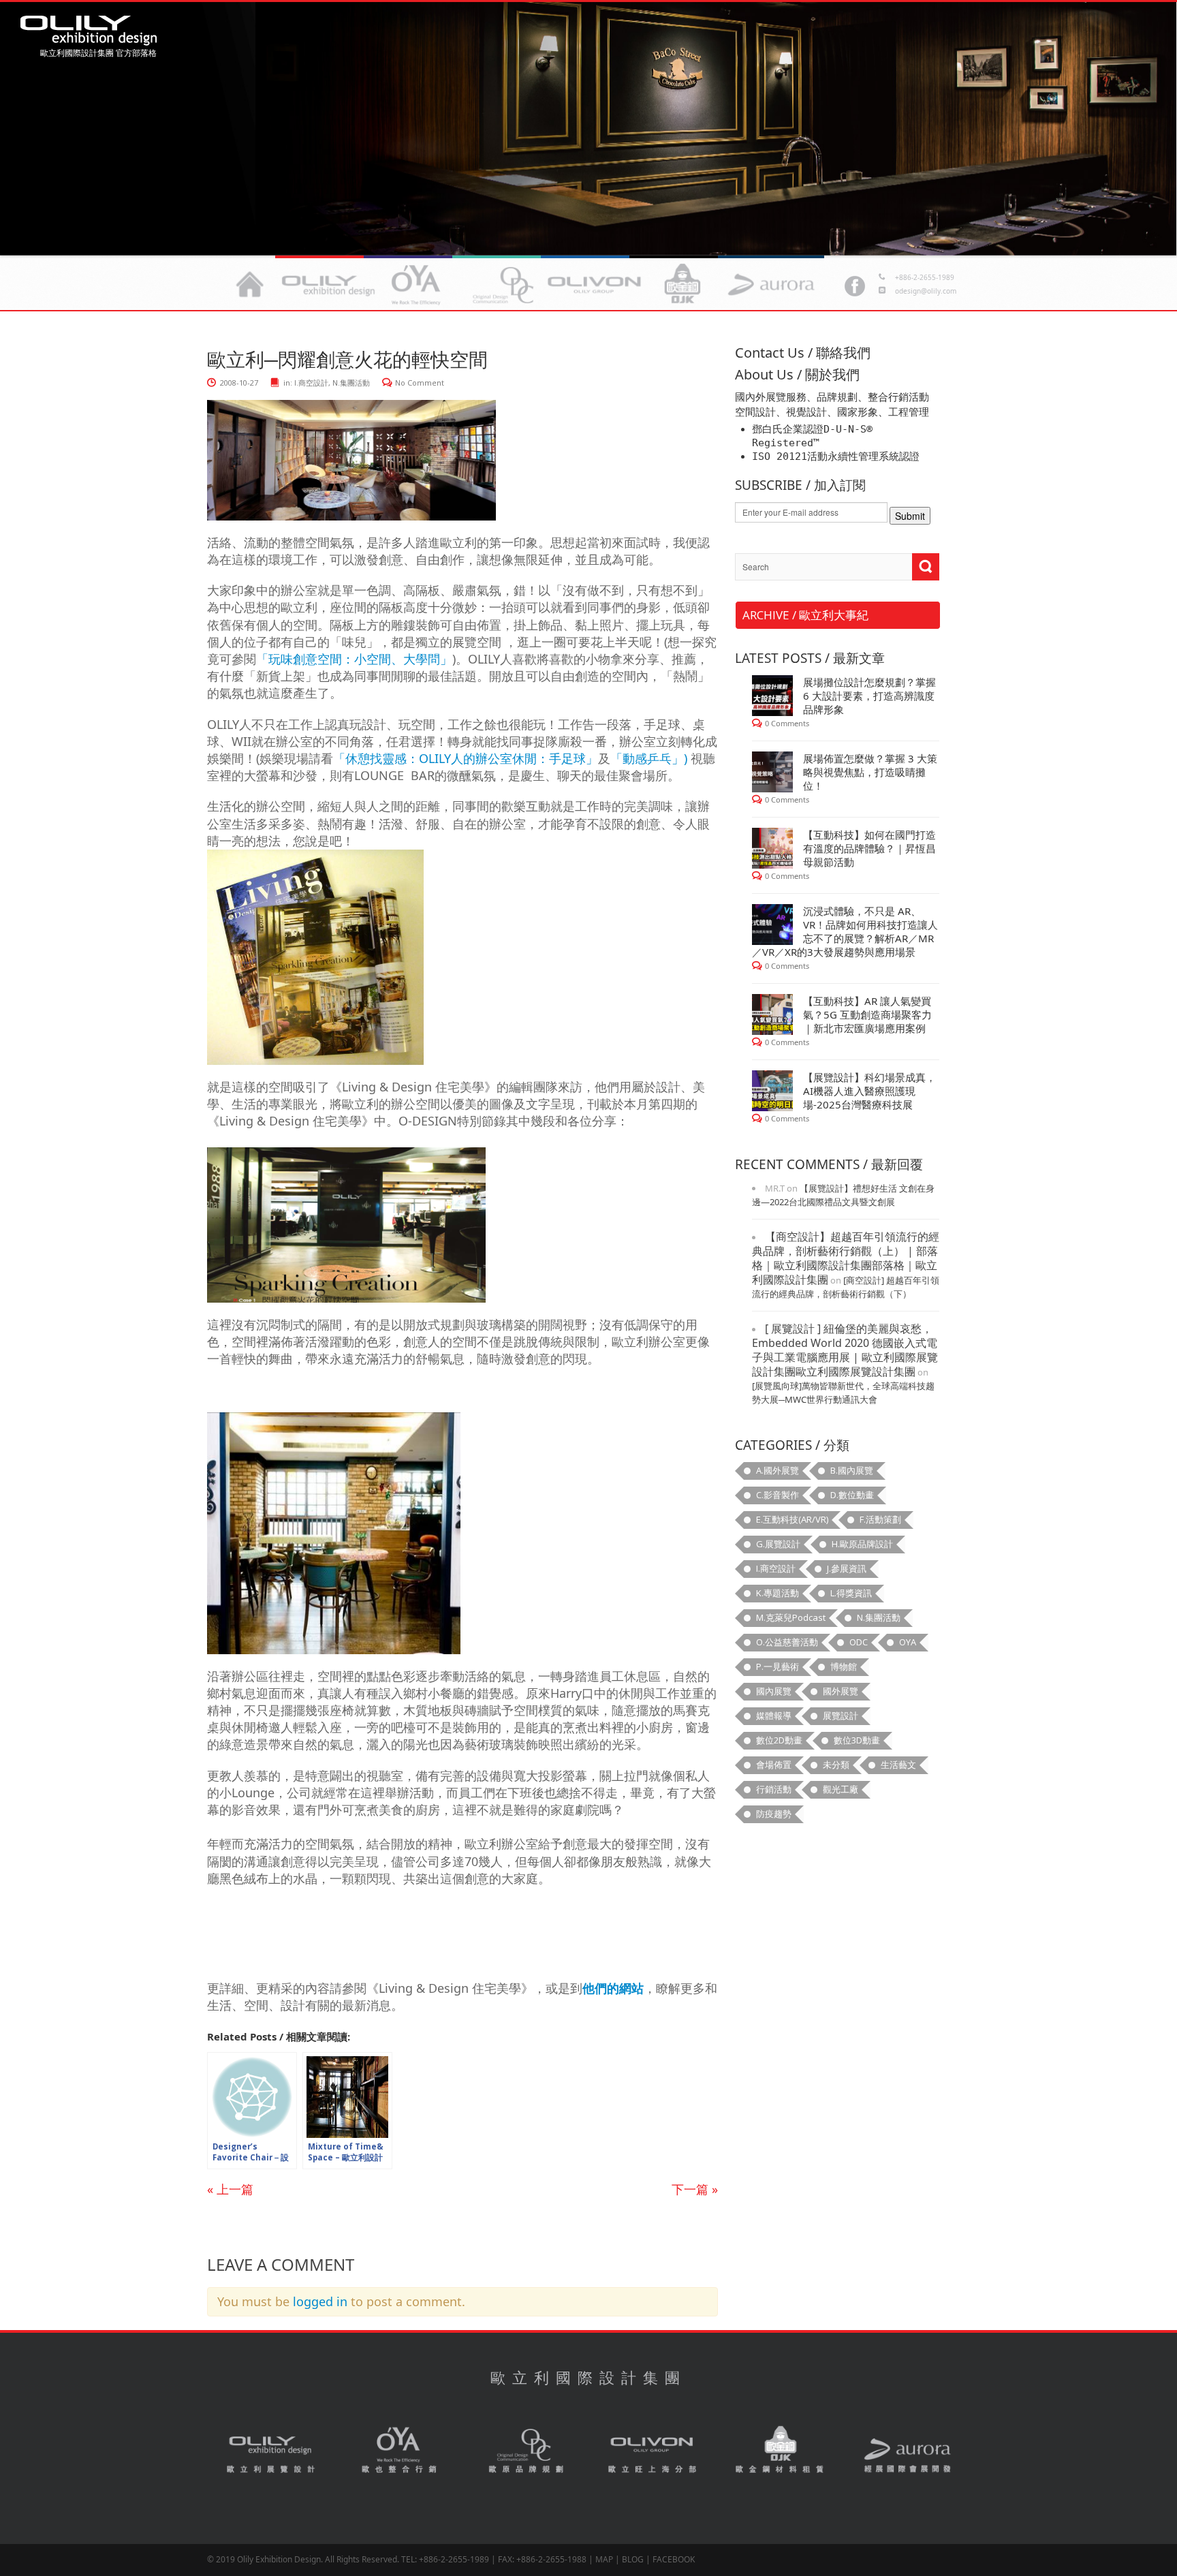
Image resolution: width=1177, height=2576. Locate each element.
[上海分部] (594, 284)
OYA (399, 2451)
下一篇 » (695, 2189)
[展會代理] (771, 284)
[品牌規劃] (505, 284)
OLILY (250, 284)
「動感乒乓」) (649, 758)
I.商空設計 (311, 383)
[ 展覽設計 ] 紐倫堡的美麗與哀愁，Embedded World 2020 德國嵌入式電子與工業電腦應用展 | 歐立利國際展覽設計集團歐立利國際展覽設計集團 (845, 1350)
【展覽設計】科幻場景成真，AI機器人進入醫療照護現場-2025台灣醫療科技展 (869, 1091)
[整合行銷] (417, 284)
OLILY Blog (89, 31)
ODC (526, 2451)
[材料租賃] (682, 284)
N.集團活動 (351, 383)
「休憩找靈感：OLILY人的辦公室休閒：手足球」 (466, 758)
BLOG (633, 2559)
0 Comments (787, 723)
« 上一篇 (230, 2189)
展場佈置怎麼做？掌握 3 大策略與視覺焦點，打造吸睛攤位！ (870, 772)
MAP (604, 2559)
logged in (320, 2301)
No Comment (420, 383)
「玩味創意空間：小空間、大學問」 (354, 659)
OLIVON (653, 2451)
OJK (781, 2451)
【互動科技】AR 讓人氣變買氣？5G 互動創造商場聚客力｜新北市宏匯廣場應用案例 (867, 1014)
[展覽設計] (328, 284)
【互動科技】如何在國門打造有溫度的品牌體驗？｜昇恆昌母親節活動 (869, 848)
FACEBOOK (674, 2559)
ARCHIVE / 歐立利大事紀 (805, 615)
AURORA (907, 2451)
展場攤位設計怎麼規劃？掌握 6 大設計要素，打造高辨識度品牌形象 (869, 696)
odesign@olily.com (926, 291)
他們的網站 (613, 1988)
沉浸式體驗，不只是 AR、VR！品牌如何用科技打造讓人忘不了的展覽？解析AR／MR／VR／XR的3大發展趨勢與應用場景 (845, 931)
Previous (1146, 125)
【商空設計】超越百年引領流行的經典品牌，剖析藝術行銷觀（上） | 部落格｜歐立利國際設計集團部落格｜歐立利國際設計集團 (846, 1258)
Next (31, 125)
